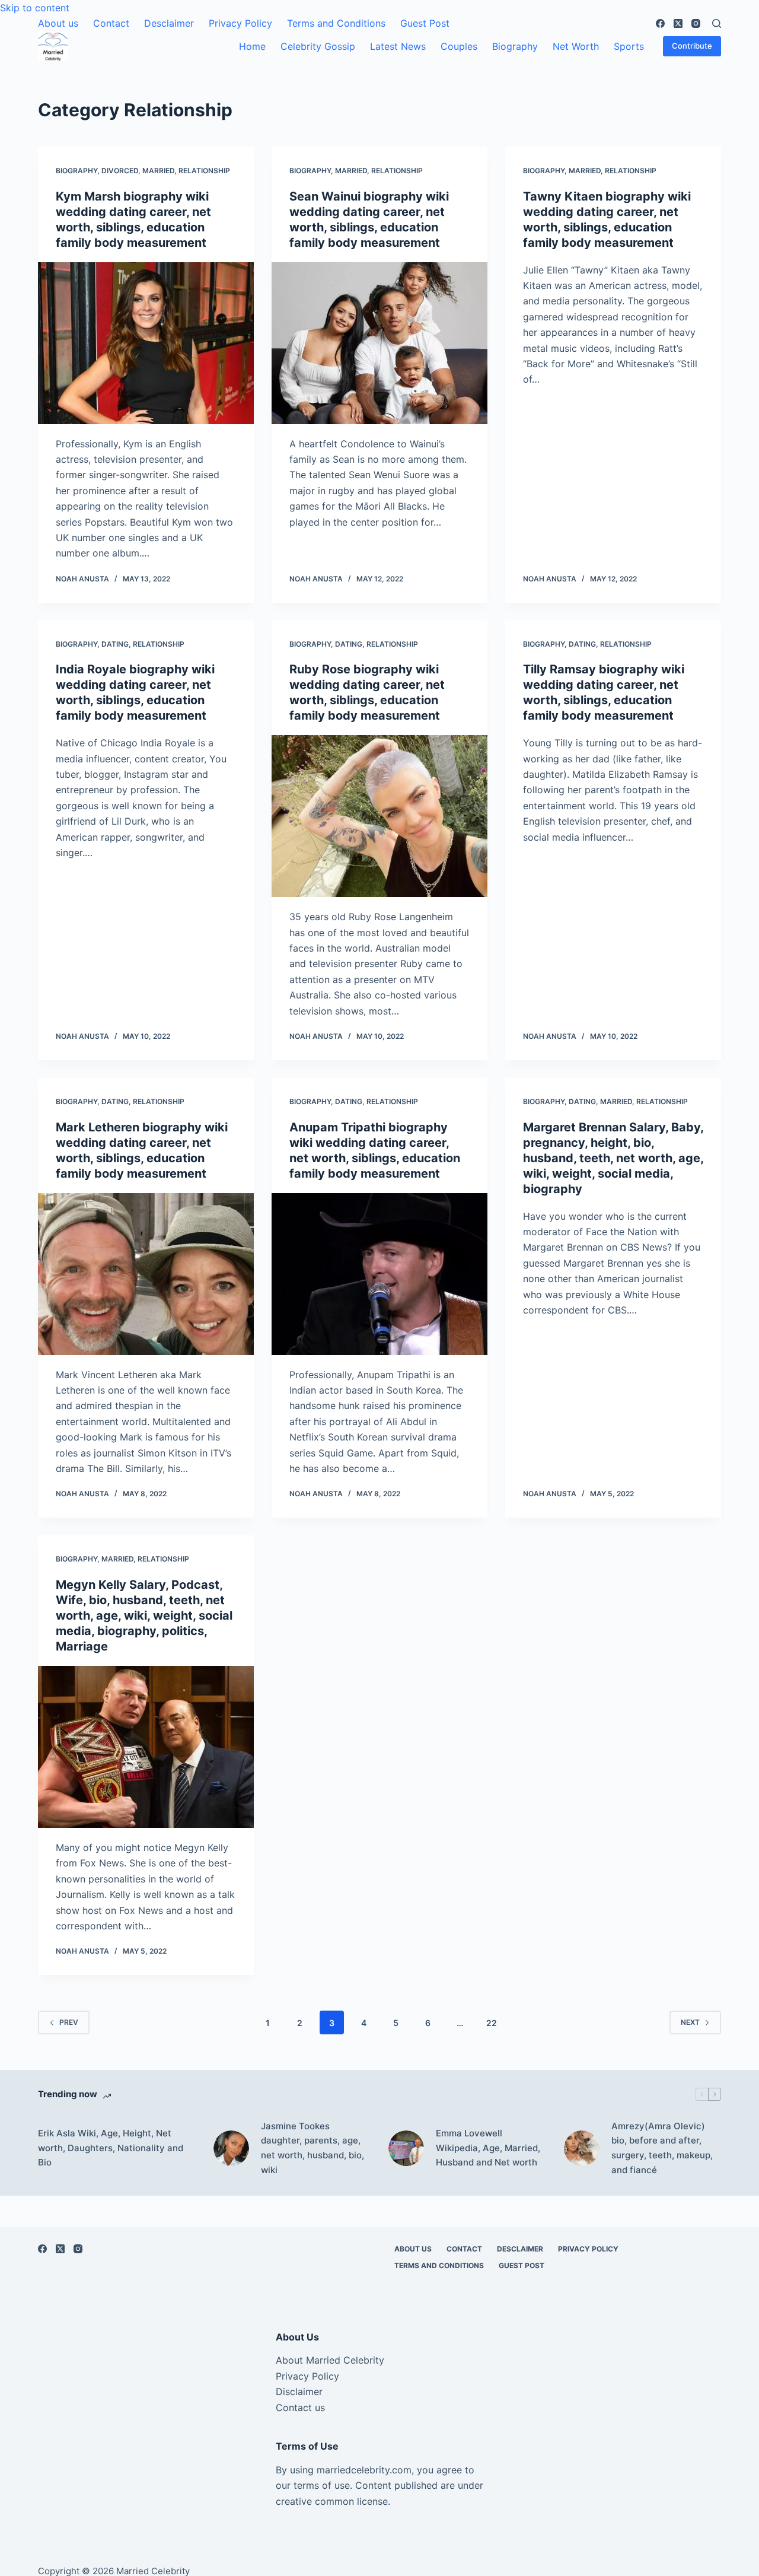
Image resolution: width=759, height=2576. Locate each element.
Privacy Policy (240, 23)
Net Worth (576, 46)
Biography (515, 46)
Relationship (204, 171)
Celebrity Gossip (318, 46)
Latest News (398, 46)
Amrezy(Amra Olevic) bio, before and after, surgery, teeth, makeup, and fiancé (662, 2148)
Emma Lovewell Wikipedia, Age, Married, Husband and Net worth (488, 2148)
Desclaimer (169, 23)
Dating (115, 644)
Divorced (120, 171)
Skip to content (35, 8)
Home (252, 46)
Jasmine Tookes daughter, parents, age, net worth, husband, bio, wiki (312, 2148)
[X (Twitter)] (678, 23)
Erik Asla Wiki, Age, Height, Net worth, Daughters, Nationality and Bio (111, 2148)
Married (158, 171)
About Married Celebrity (330, 2360)
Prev (69, 2022)
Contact (111, 23)
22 (492, 2023)
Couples (459, 46)
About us (58, 23)
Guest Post (425, 23)
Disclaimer (299, 2391)
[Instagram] (696, 23)
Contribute (692, 46)
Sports (629, 46)
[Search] (717, 23)
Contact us (300, 2408)
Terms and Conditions (336, 23)
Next (690, 2022)
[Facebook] (660, 23)
